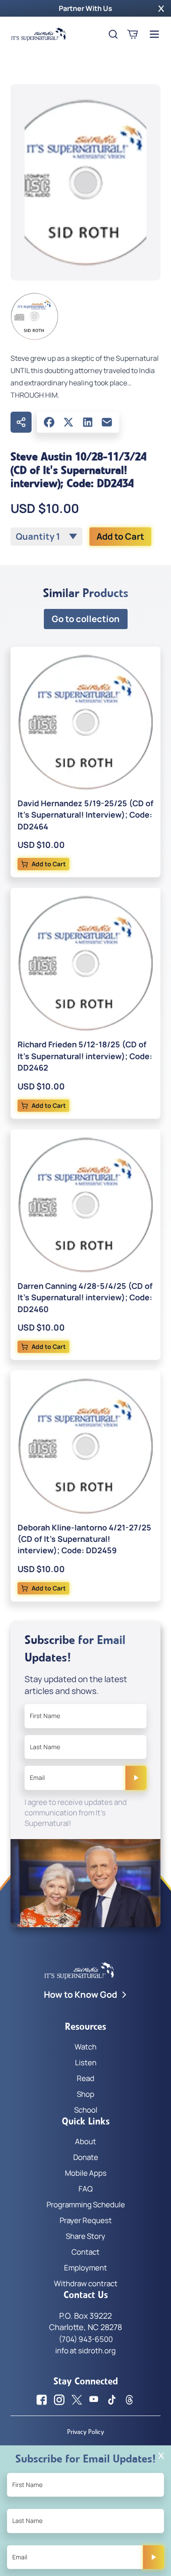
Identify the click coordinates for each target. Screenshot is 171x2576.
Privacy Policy (85, 2432)
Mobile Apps (86, 2173)
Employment (85, 2268)
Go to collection (86, 619)
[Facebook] (49, 422)
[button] (161, 8)
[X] (68, 422)
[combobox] (46, 537)
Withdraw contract (86, 2283)
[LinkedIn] (88, 422)
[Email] (107, 422)
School (86, 2110)
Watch (85, 2047)
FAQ (85, 2189)
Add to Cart (120, 536)
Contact (85, 2252)
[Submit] (136, 1778)
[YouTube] (94, 2400)
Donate (86, 2157)
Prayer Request (86, 2220)
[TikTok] (112, 2400)
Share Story (85, 2236)
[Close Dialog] (161, 2456)
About (85, 2141)
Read (85, 2078)
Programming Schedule (86, 2204)
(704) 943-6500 (86, 2339)
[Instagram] (59, 2400)
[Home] (39, 34)
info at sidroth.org (85, 2350)
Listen (86, 2062)
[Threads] (129, 2400)
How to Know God (80, 1994)
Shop (85, 2094)
